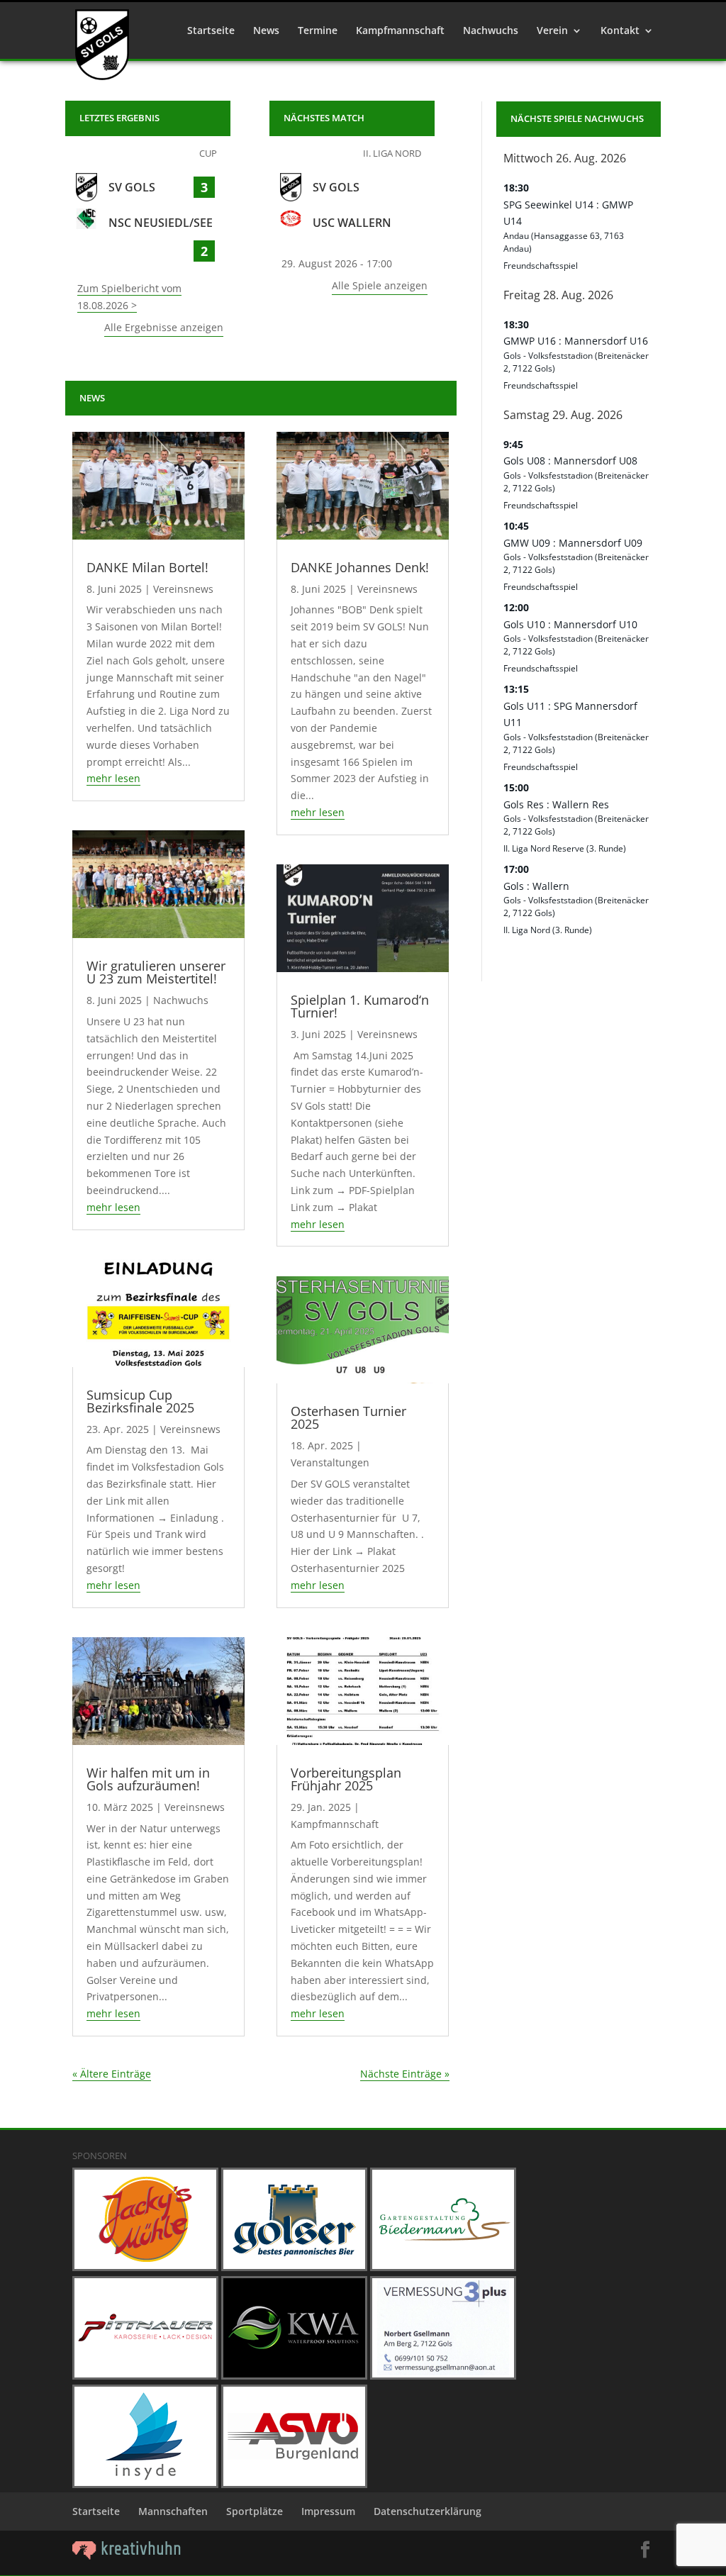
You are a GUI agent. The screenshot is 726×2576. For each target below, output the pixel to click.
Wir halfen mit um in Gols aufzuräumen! (148, 1779)
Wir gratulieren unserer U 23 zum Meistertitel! (156, 972)
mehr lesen (113, 778)
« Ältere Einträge (112, 2074)
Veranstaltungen (330, 1462)
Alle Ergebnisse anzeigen (164, 327)
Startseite (211, 31)
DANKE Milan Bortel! (147, 567)
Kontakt (620, 31)
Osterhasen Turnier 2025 (348, 1417)
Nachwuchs (491, 31)
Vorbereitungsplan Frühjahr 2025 (346, 1779)
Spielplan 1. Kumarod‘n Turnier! (360, 1006)
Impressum (328, 2511)
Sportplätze (255, 2511)
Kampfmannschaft (400, 31)
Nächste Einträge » (405, 2074)
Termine (318, 31)
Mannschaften (173, 2511)
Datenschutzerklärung (428, 2511)
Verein (552, 31)
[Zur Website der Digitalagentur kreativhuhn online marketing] (127, 2556)
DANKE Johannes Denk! (360, 567)
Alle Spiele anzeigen (380, 285)
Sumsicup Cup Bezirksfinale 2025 (140, 1401)
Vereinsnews (183, 589)
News (266, 31)
